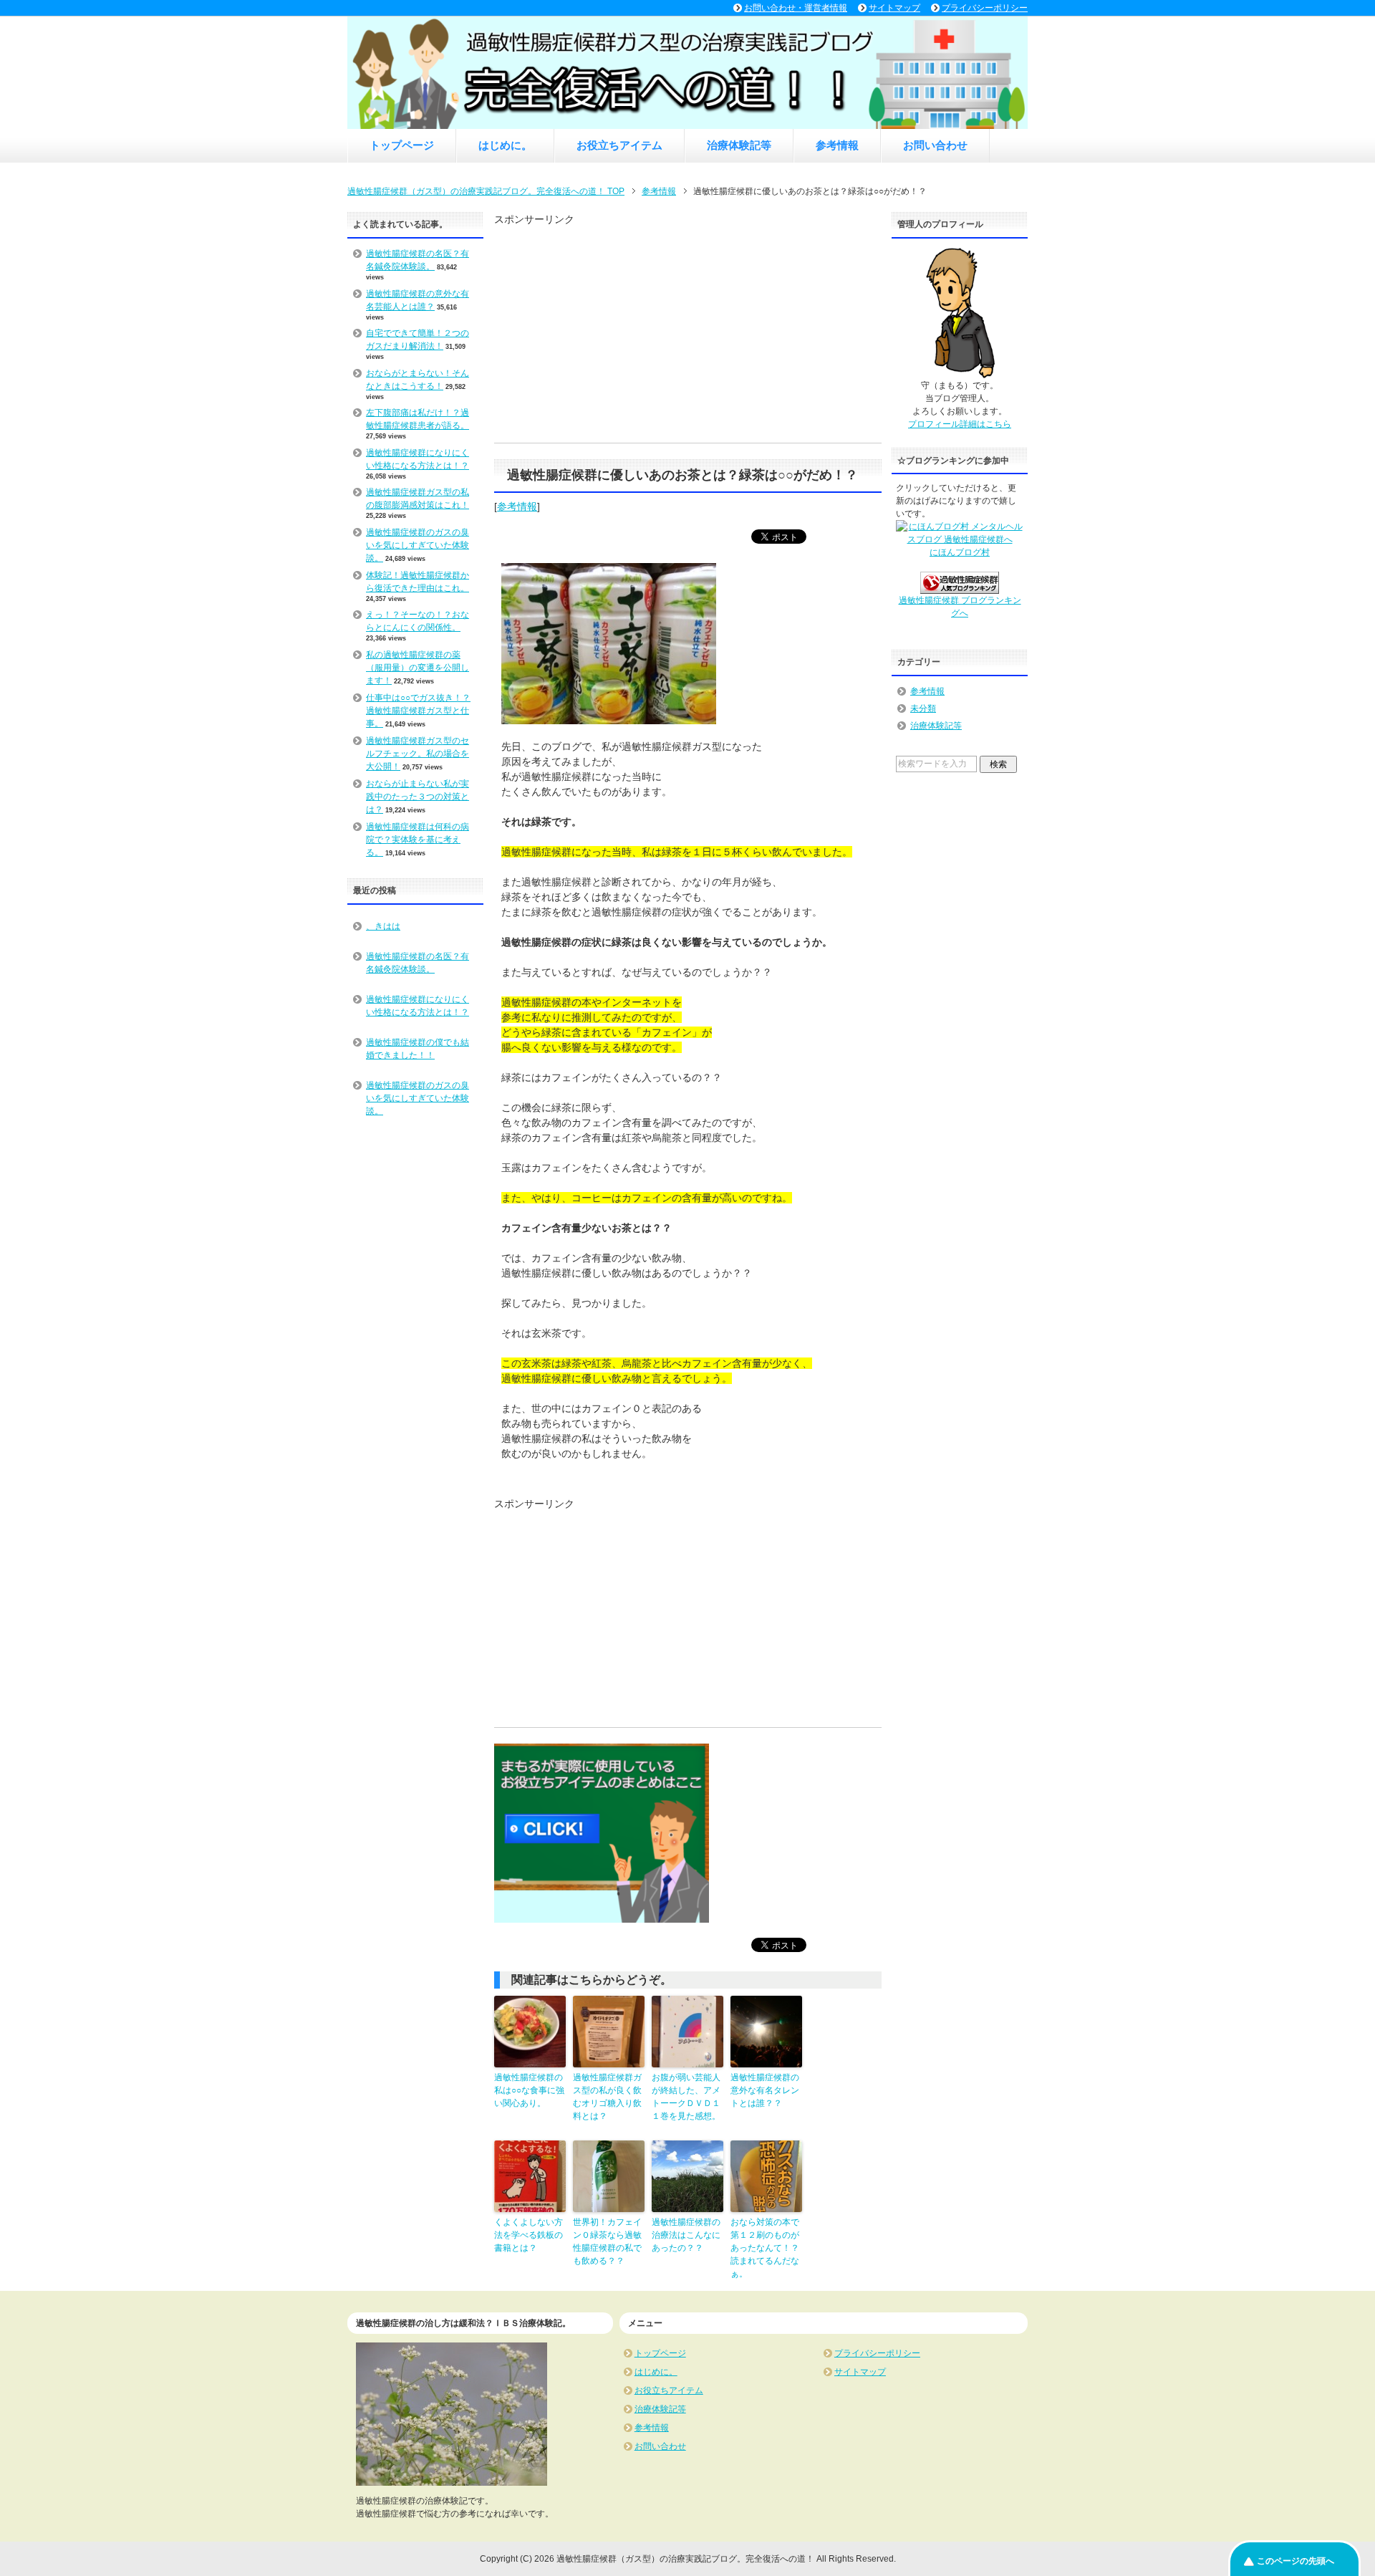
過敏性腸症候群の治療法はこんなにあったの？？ (686, 2235)
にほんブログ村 (960, 552)
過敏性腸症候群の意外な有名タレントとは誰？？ (765, 2090)
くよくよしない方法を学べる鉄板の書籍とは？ (529, 2235)
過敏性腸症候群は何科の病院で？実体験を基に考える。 (418, 840)
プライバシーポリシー (877, 2353)
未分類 (923, 708)
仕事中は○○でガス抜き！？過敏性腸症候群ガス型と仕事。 (418, 711)
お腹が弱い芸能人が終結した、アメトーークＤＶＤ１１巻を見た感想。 (686, 2097)
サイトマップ (860, 2372)
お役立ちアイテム (619, 145)
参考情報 (837, 145)
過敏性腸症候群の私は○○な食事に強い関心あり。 (529, 2090)
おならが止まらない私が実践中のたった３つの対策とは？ (418, 797)
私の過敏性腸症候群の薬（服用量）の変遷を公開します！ (418, 668)
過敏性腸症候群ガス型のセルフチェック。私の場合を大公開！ (418, 754)
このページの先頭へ (1296, 2561)
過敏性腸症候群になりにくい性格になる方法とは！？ (418, 1006)
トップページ (402, 145)
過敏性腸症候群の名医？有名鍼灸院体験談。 (418, 963)
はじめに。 (505, 145)
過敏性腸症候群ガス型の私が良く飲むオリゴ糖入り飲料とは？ (607, 2097)
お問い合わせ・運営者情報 (796, 8)
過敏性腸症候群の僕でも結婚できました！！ (418, 1049)
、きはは (383, 926)
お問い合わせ (935, 145)
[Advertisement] (687, 168)
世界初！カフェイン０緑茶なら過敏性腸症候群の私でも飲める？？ (607, 2241)
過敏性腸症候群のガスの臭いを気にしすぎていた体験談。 (418, 545)
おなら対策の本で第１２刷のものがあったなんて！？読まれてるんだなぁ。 (765, 2248)
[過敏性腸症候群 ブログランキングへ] (960, 587)
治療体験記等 (739, 145)
